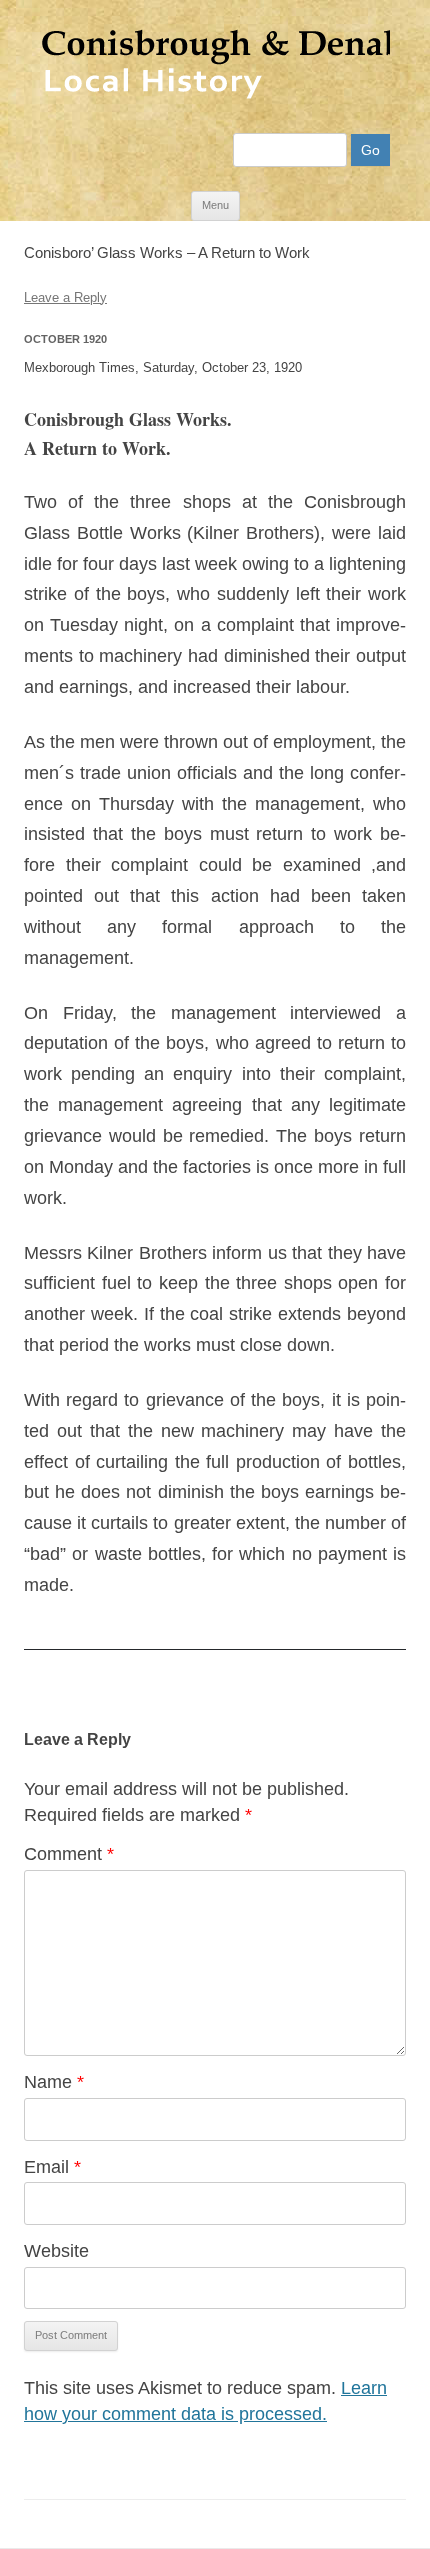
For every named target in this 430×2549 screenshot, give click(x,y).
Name (54, 2082)
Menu (215, 205)
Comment (69, 1854)
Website (56, 2251)
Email (52, 2167)
